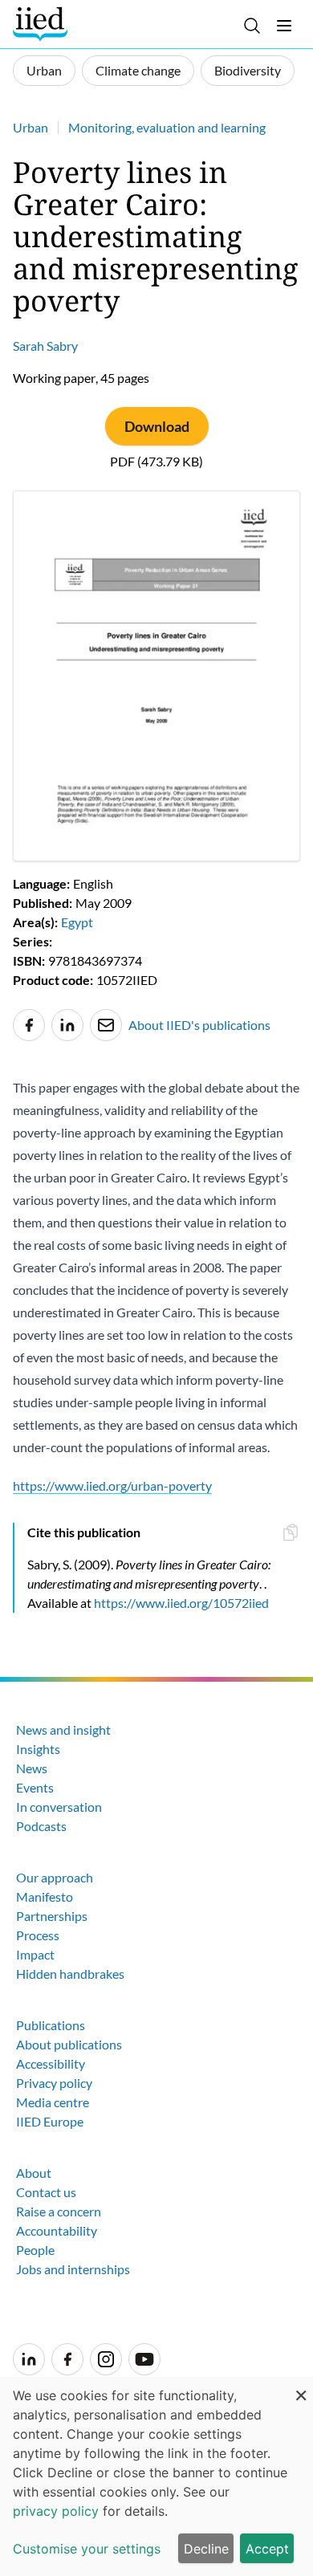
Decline (206, 2549)
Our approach (55, 1877)
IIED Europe (50, 2121)
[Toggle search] (252, 26)
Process (38, 1935)
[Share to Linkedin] (67, 1025)
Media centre (53, 2102)
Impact (35, 1954)
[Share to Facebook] (29, 1025)
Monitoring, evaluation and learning (167, 127)
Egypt (77, 922)
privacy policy (56, 2511)
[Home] (42, 24)
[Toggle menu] (284, 26)
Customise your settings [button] (87, 2549)
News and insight (63, 1730)
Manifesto (45, 1896)
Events (35, 1787)
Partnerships (52, 1916)
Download (157, 426)
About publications (69, 2044)
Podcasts (41, 1826)
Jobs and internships (73, 2269)
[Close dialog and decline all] (301, 2387)
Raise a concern (59, 2211)
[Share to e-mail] (106, 1025)
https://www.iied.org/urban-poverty (112, 1485)
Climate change (138, 70)
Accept (267, 2549)
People (35, 2250)
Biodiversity (248, 70)
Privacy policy (54, 2083)
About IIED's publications (199, 1025)
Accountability (57, 2230)
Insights (38, 1749)
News (32, 1768)
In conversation (59, 1807)
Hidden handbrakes (70, 1974)
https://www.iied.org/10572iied (181, 1603)
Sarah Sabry (45, 346)
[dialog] (156, 2476)
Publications (51, 2025)
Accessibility (51, 2063)
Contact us (46, 2192)
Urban (44, 70)
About (34, 2173)
